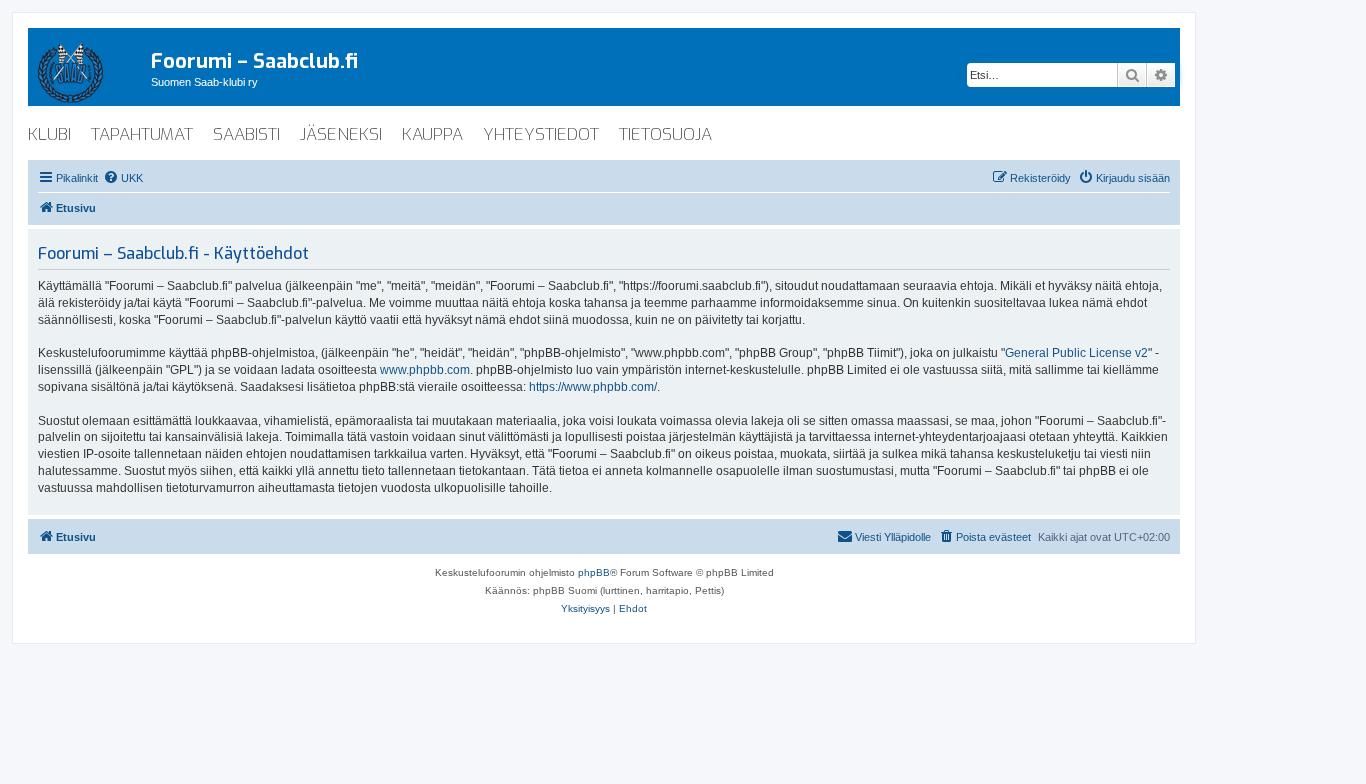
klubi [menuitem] (49, 134)
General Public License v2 (1076, 353)
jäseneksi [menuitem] (341, 134)
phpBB (594, 572)
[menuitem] (123, 178)
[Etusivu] (89, 69)
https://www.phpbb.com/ (593, 387)
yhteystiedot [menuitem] (541, 134)
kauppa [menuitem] (432, 134)
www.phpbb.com (425, 370)
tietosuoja (665, 134)
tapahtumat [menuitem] (142, 134)
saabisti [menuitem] (246, 134)
